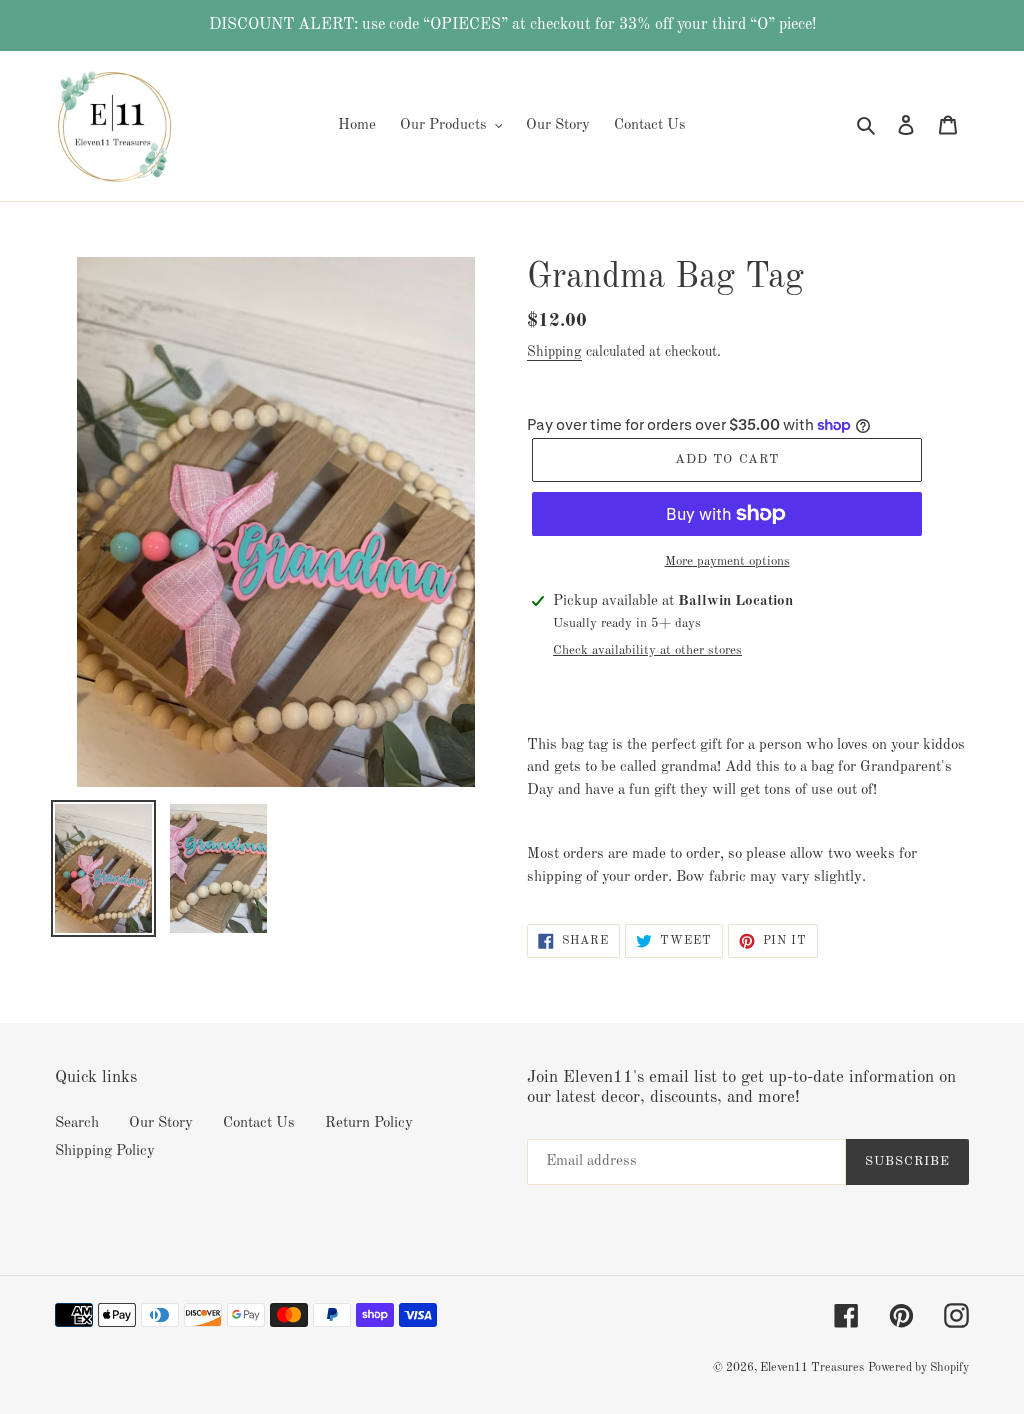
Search (77, 1123)
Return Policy (369, 1123)
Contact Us (259, 1123)
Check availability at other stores (647, 650)
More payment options (727, 561)
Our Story (161, 1123)
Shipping (554, 352)
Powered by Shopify (918, 1368)
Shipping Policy (105, 1151)
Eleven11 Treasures (812, 1368)
